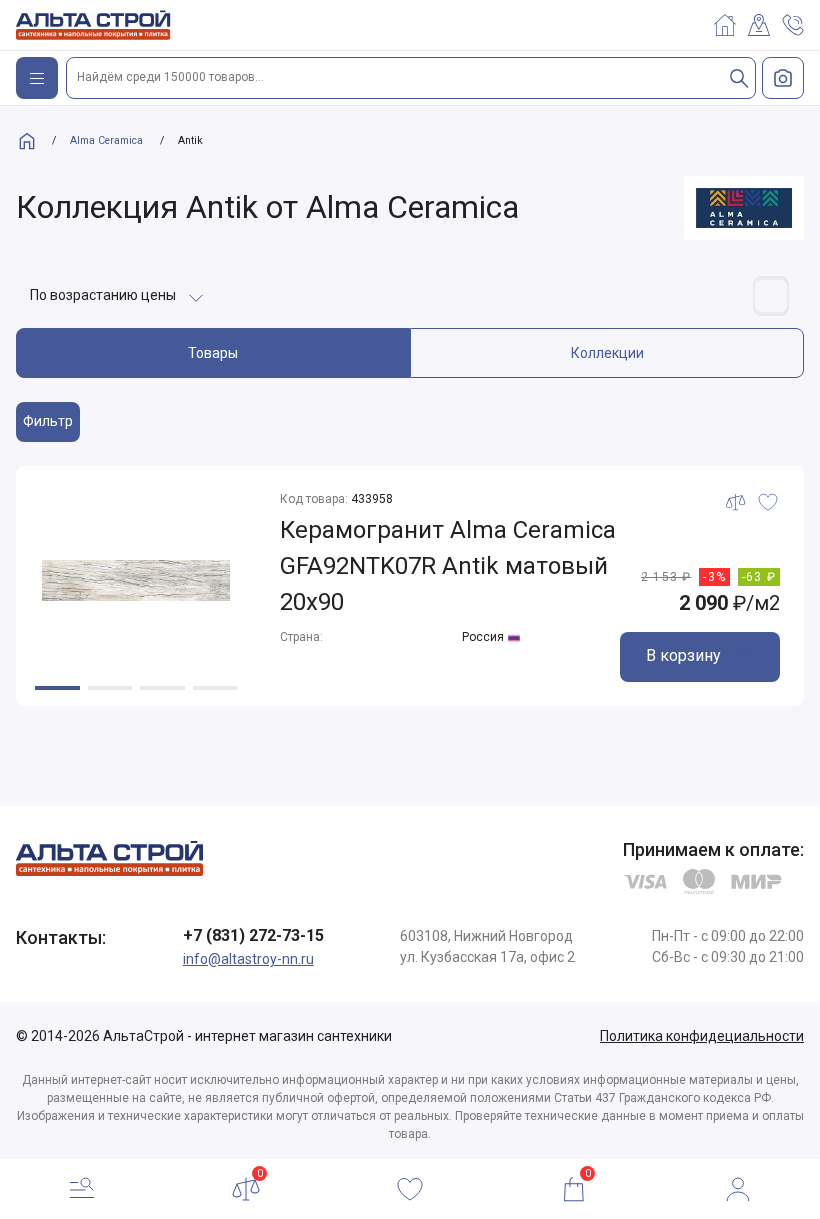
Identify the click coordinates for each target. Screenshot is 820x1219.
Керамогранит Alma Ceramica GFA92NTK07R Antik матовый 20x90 (448, 566)
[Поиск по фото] (783, 78)
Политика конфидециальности (702, 1036)
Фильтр (48, 421)
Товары (213, 353)
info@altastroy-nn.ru (248, 959)
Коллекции (607, 353)
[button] (57, 688)
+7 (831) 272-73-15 (253, 935)
